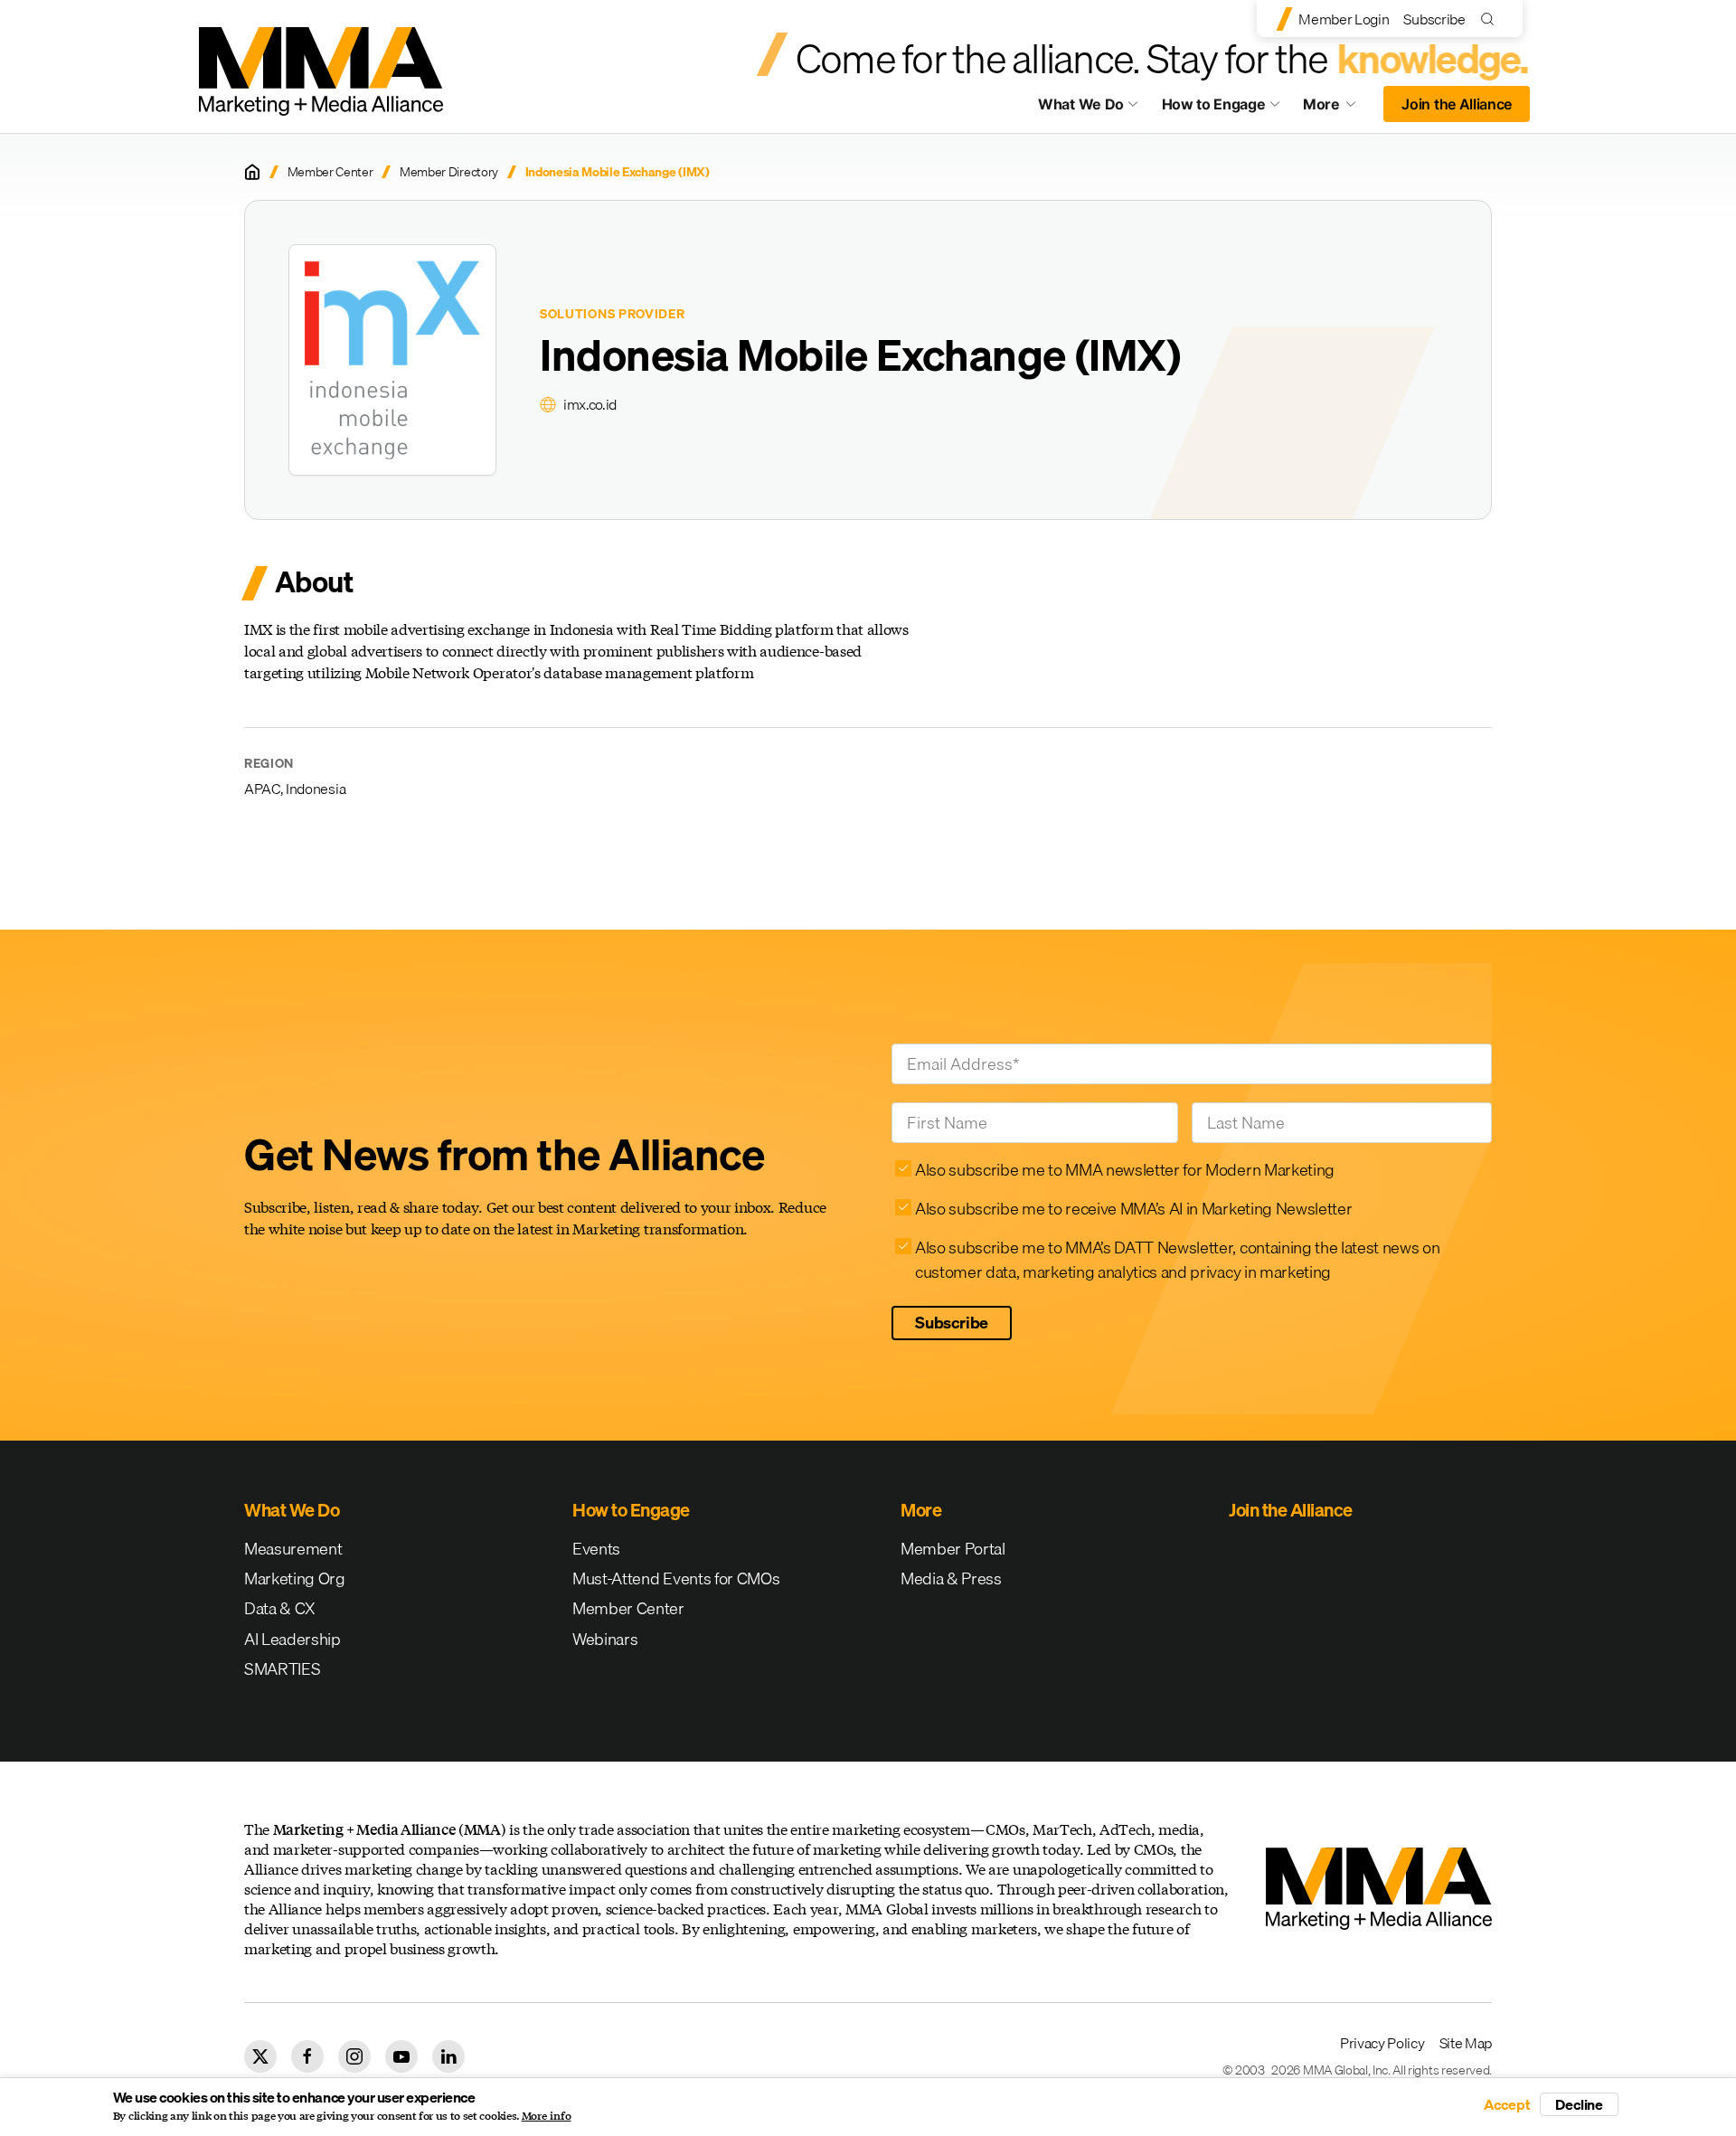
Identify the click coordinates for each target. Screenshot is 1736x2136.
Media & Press (951, 1578)
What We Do (1081, 104)
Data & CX (280, 1608)
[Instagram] (354, 2056)
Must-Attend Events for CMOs (676, 1578)
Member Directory (449, 172)
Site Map (1466, 2043)
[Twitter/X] (260, 2056)
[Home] (252, 172)
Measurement (293, 1549)
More (1338, 109)
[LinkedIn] (448, 2056)
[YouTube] (401, 2056)
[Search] (1491, 19)
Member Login (1344, 19)
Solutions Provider (613, 314)
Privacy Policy (1382, 2043)
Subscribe (1434, 19)
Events (596, 1549)
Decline (1579, 2104)
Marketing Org (295, 1578)
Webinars (605, 1639)
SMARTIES (282, 1669)
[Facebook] (307, 2056)
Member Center (330, 172)
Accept (1507, 2104)
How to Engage (1214, 104)
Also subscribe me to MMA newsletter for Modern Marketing (1125, 1170)
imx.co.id (590, 404)
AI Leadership (292, 1639)
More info (547, 2116)
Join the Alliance (1457, 104)
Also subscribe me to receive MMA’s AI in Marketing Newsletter (1133, 1209)
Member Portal (953, 1549)
